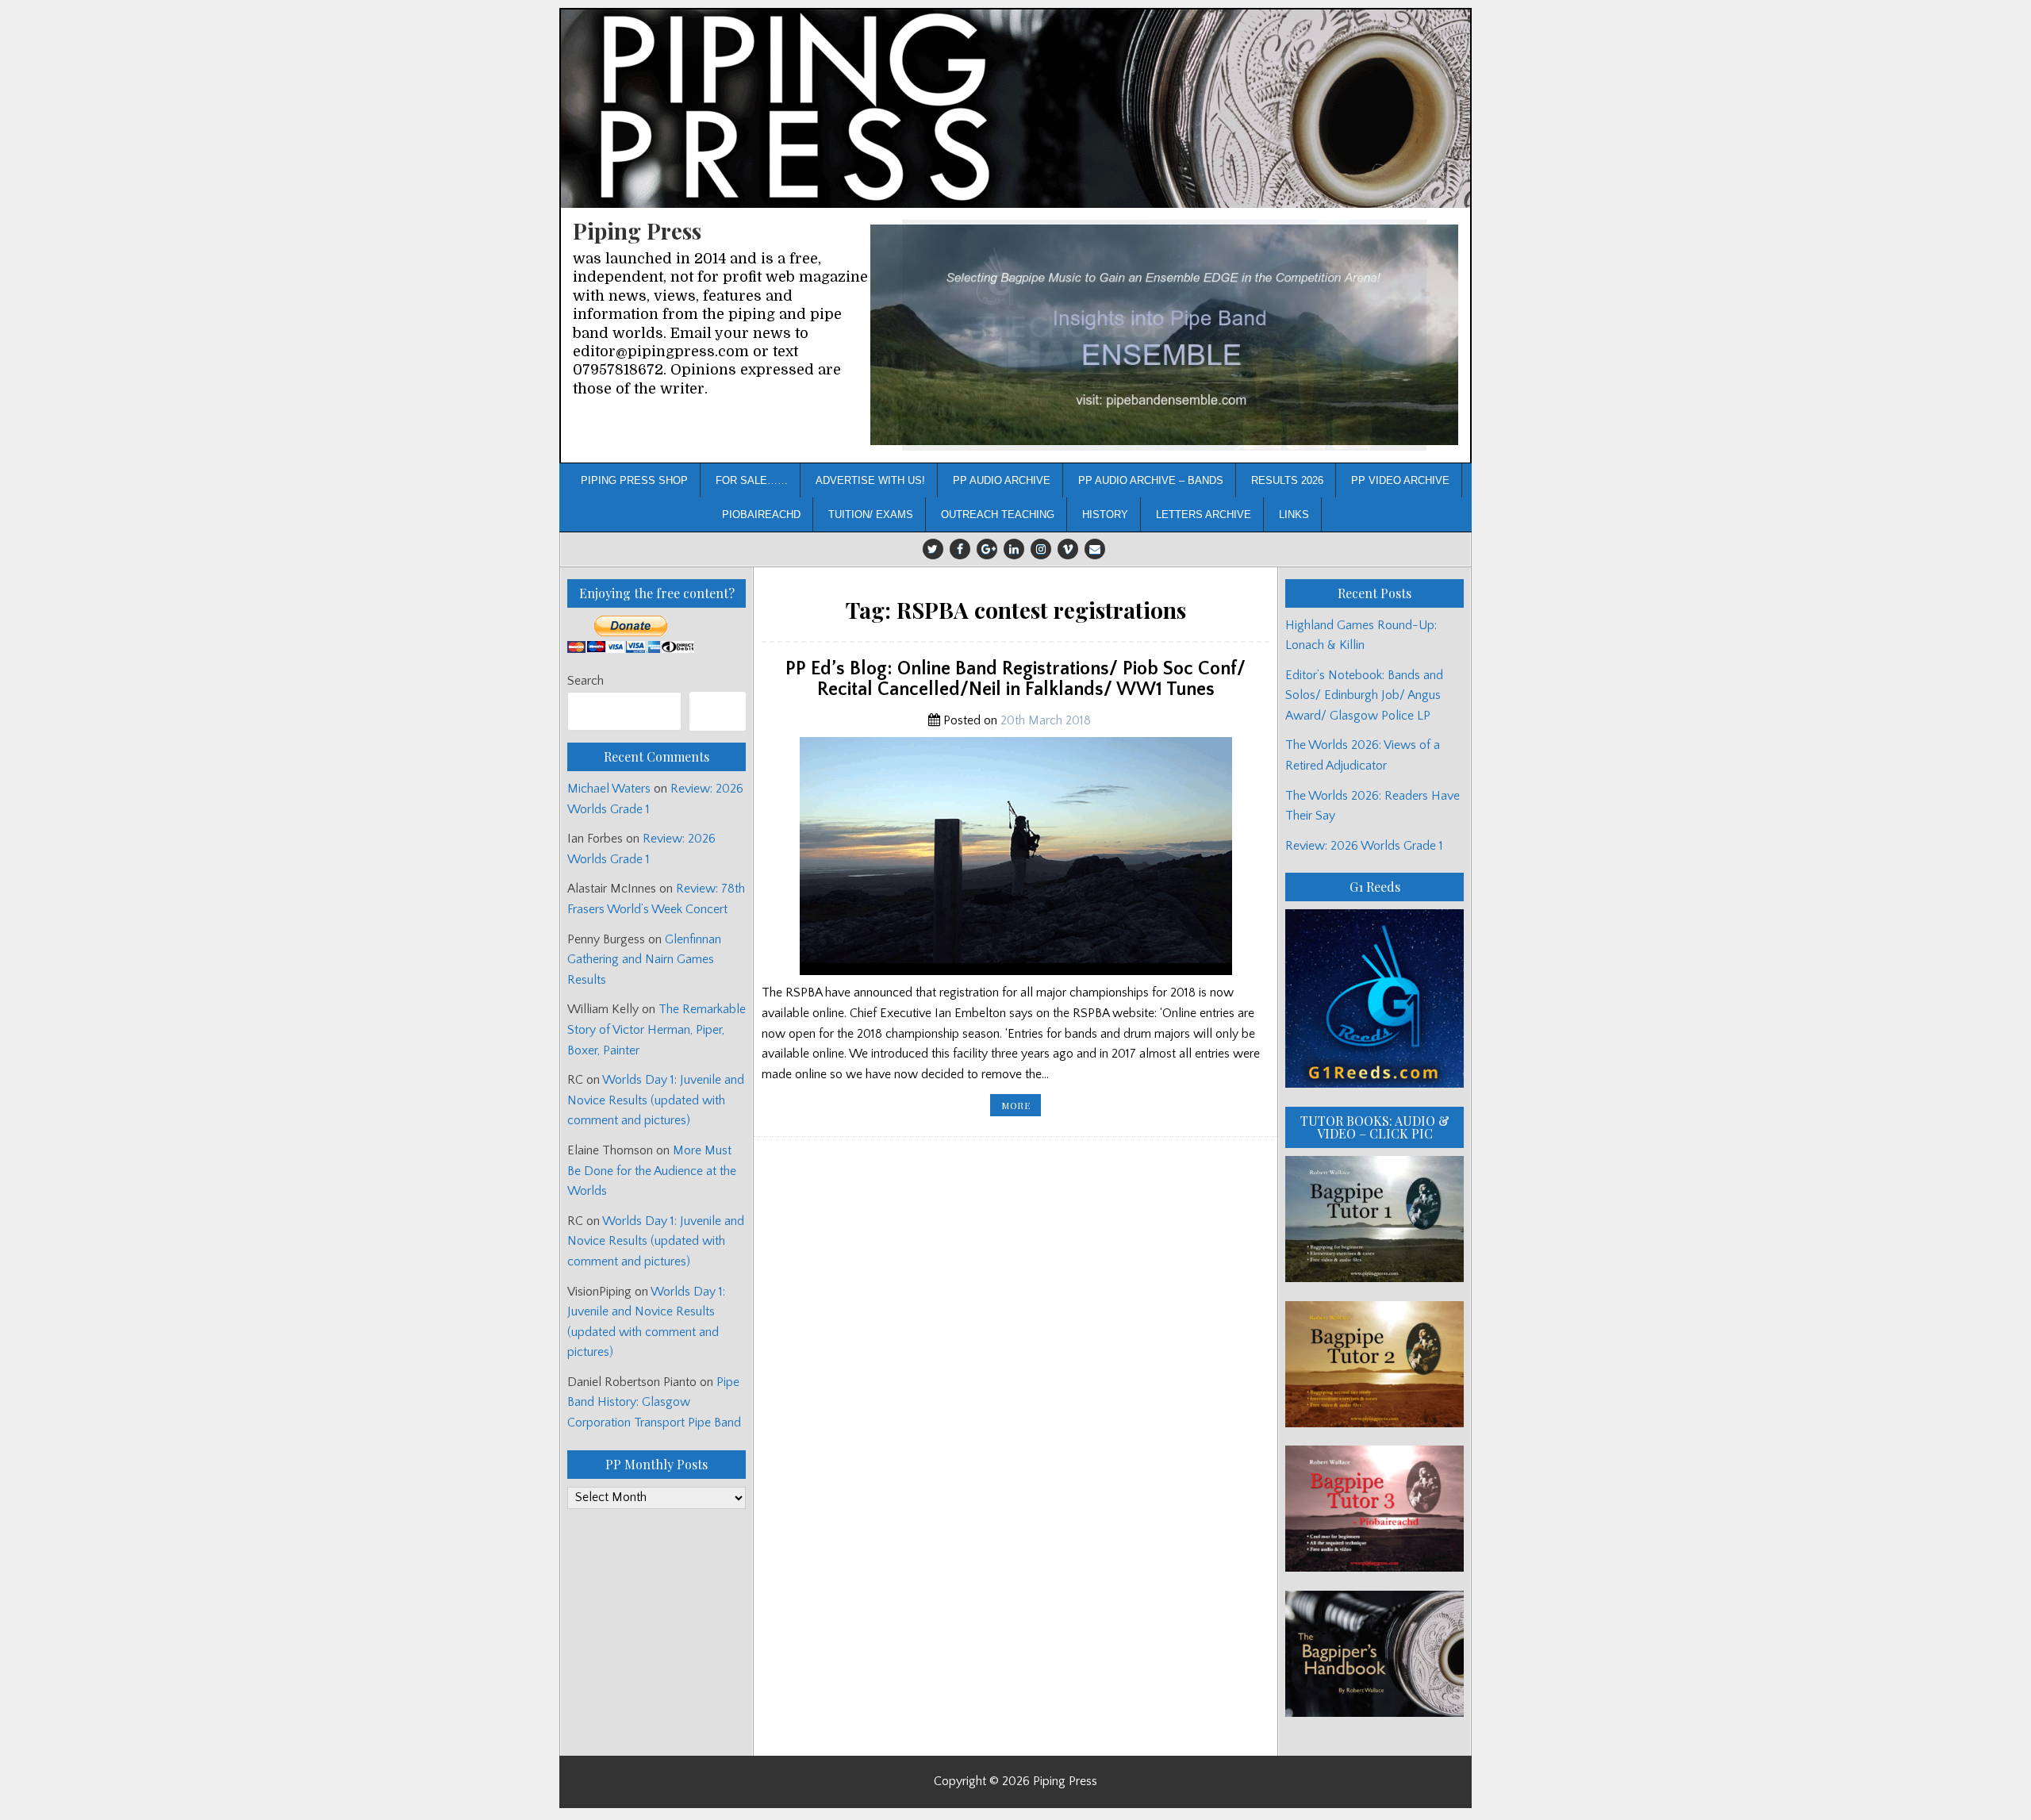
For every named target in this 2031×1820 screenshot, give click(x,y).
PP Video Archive (1400, 480)
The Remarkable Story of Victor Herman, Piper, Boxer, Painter (657, 1029)
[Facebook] (960, 549)
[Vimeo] (1068, 549)
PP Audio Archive (1002, 480)
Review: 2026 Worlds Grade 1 (1364, 846)
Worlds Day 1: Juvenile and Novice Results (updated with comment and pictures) (656, 1100)
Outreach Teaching (998, 515)
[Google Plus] (987, 549)
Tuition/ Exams (871, 515)
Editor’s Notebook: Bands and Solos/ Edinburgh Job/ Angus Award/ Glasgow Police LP (1364, 695)
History (1105, 515)
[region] (1164, 335)
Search (585, 681)
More (1021, 1107)
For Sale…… (752, 480)
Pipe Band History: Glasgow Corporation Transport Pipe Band (656, 1402)
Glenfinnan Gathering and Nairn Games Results (644, 960)
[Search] (718, 711)
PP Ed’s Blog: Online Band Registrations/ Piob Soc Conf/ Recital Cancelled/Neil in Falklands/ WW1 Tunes (1015, 679)
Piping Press (637, 230)
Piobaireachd (761, 515)
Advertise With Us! (870, 480)
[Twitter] (933, 549)
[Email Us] (1095, 549)
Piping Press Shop (634, 480)
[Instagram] (1041, 549)
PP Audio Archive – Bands (1151, 480)
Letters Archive (1204, 515)
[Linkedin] (1014, 549)
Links (1294, 515)
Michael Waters (609, 789)
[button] (1164, 335)
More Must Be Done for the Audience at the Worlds (652, 1171)
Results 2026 (1287, 480)
